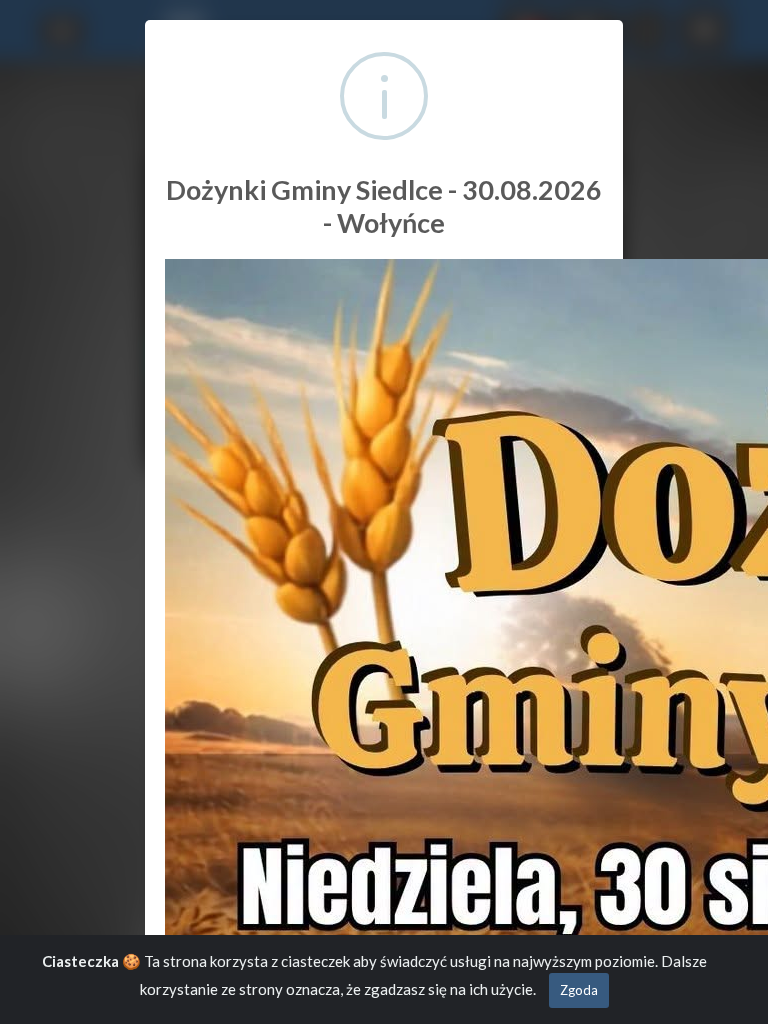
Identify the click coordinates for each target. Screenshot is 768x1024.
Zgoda (579, 990)
